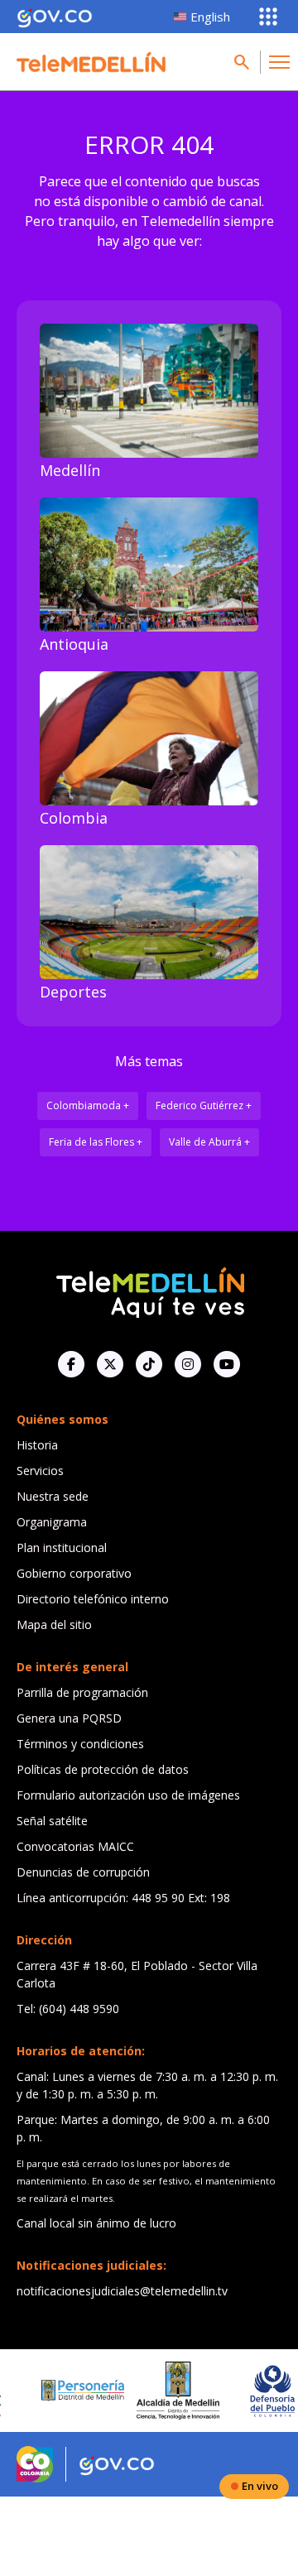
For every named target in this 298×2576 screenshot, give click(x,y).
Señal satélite (52, 1821)
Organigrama (52, 1522)
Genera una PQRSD (69, 1718)
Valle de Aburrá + (209, 1142)
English (210, 17)
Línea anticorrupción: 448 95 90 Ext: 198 (123, 1898)
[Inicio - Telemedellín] (91, 62)
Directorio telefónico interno (93, 1599)
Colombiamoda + (88, 1105)
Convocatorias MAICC (75, 1846)
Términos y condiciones (80, 1744)
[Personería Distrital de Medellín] (58, 2391)
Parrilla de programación (82, 1692)
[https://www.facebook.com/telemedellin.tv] (71, 1364)
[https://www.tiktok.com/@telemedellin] (149, 1364)
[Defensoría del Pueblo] (248, 2391)
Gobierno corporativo (74, 1573)
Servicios (40, 1471)
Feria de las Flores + (96, 1142)
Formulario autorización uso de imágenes (128, 1795)
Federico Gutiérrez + (204, 1105)
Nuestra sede (53, 1496)
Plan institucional (62, 1548)
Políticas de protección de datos (103, 1769)
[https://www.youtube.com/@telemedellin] (227, 1364)
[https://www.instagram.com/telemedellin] (188, 1364)
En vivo (260, 2486)
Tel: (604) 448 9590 (68, 2009)
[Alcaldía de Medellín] (153, 2391)
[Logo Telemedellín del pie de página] (149, 1291)
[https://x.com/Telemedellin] (110, 1364)
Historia (37, 1445)
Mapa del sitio (54, 1624)
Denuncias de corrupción (83, 1872)
